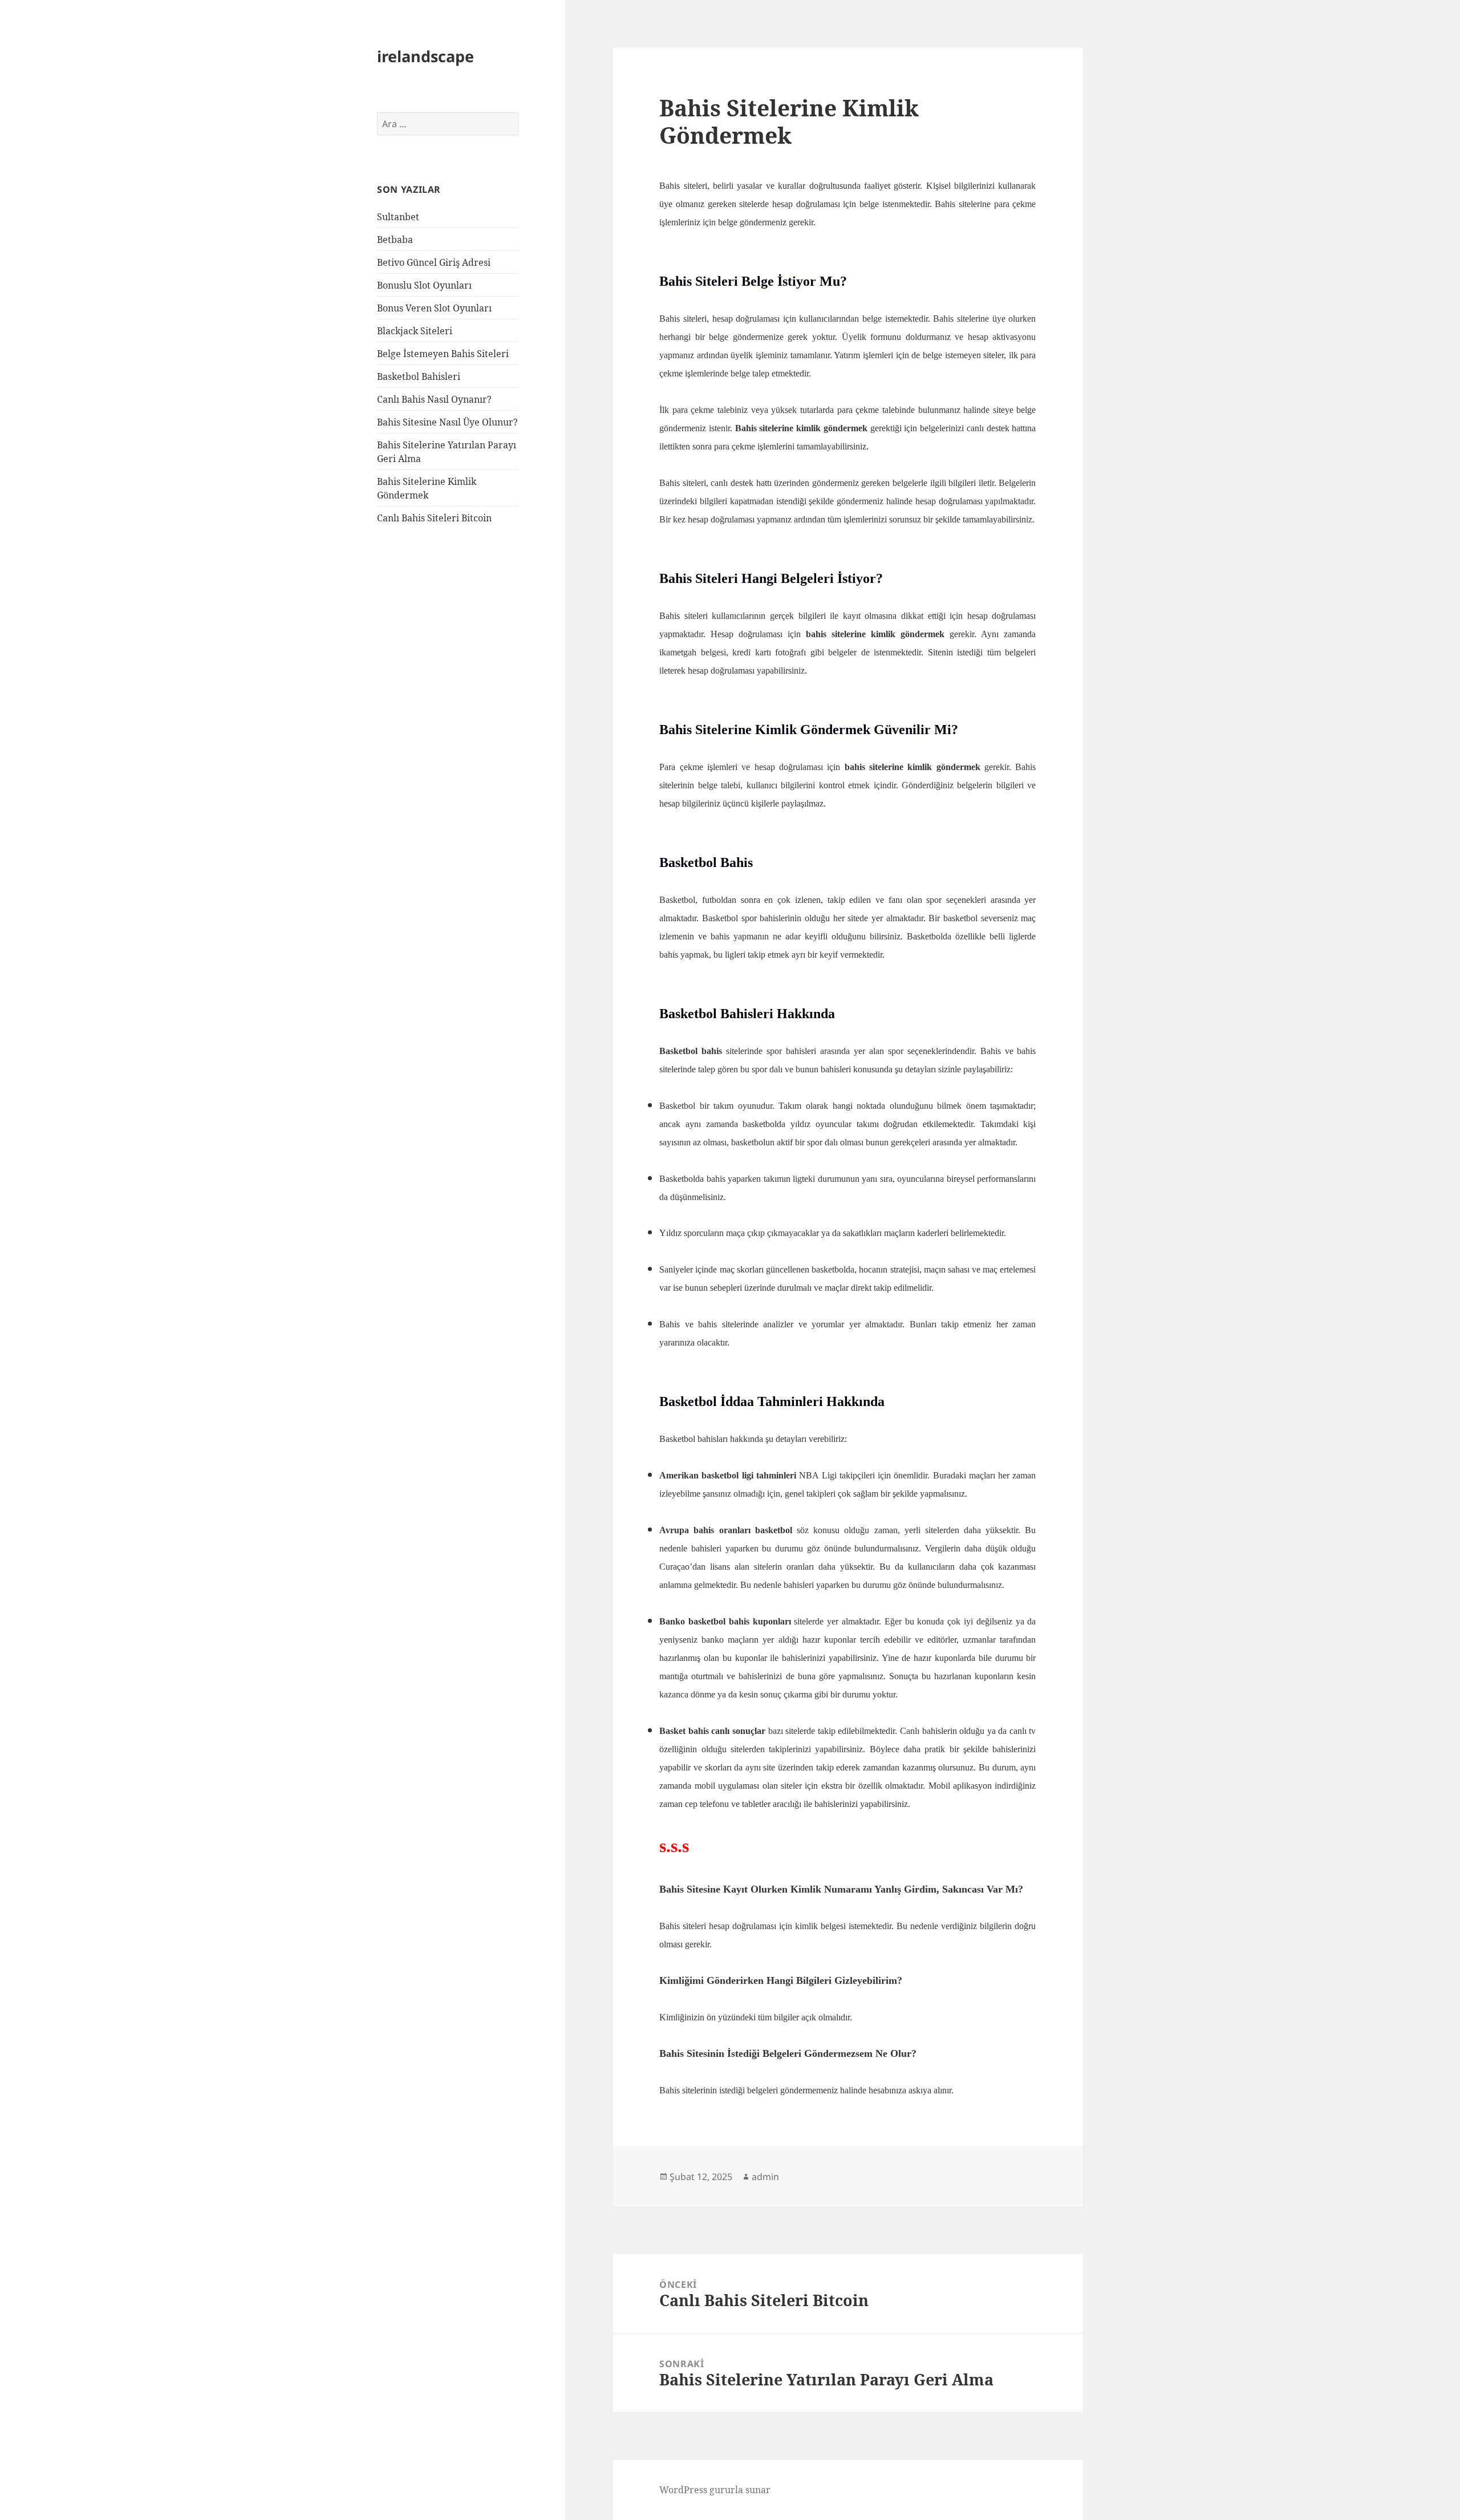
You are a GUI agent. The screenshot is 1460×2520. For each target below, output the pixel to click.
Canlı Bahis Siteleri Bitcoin (434, 518)
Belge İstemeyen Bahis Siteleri (443, 354)
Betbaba (395, 240)
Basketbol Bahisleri (419, 376)
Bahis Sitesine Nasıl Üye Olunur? (447, 422)
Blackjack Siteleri (415, 331)
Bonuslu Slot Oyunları (424, 285)
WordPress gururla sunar (715, 2490)
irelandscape (425, 56)
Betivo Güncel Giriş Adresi (434, 262)
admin (765, 2177)
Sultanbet (398, 217)
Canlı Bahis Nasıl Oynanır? (434, 399)
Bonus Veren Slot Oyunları (434, 308)
